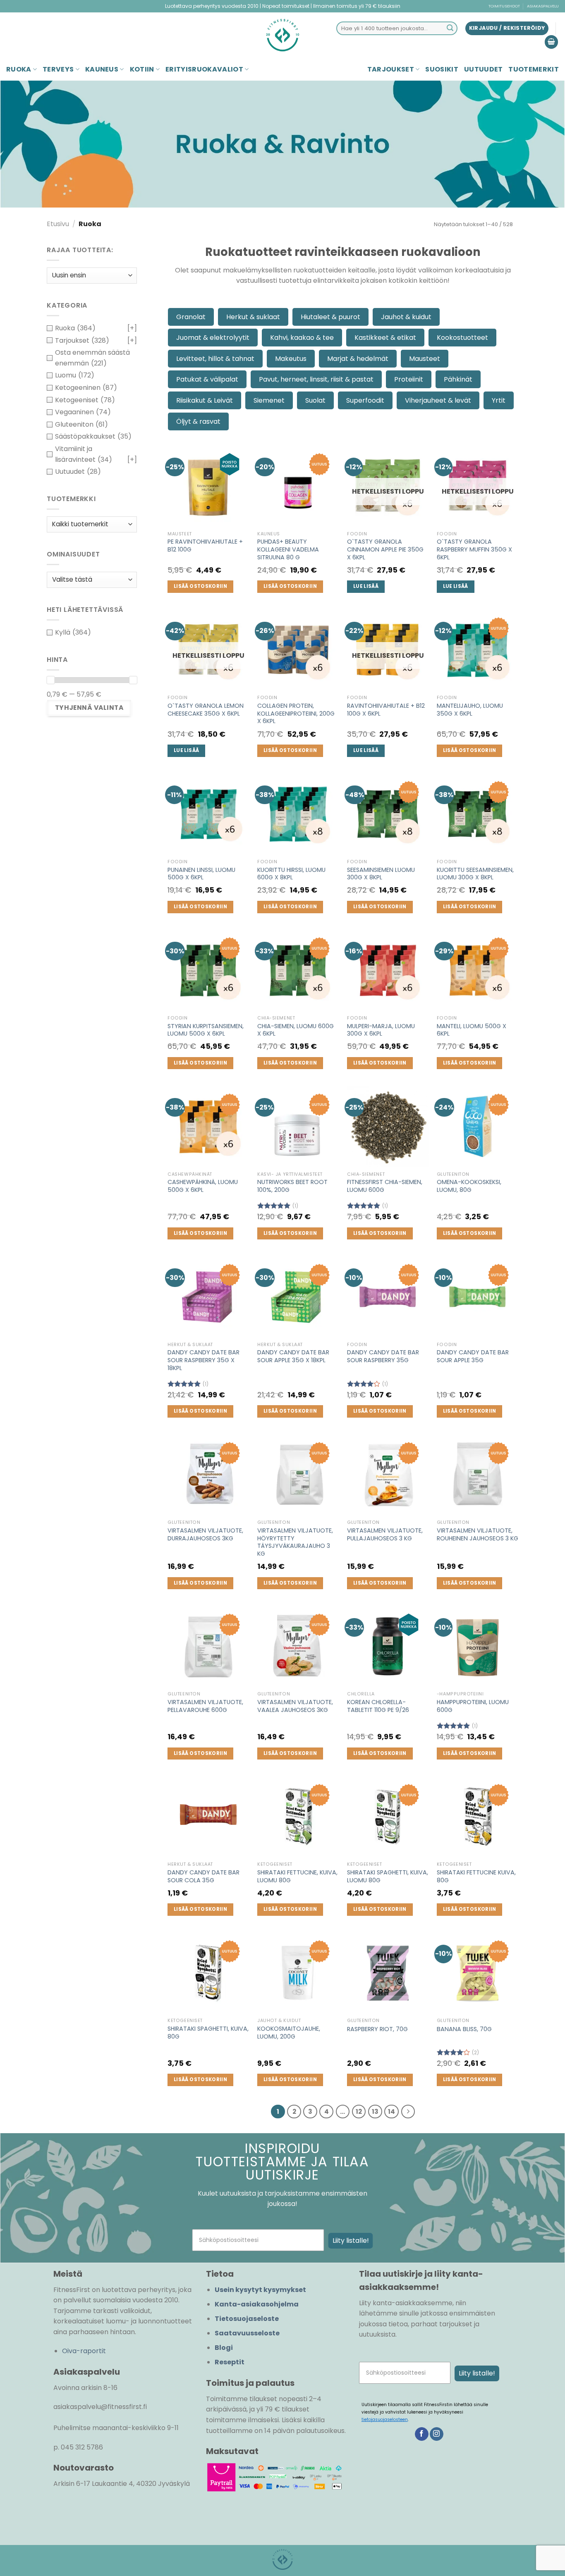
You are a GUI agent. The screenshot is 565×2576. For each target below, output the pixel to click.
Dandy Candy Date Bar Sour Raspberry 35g (383, 1356)
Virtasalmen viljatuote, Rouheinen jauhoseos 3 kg (478, 1534)
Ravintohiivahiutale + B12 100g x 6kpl (386, 710)
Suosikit (442, 69)
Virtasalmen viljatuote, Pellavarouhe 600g (205, 1706)
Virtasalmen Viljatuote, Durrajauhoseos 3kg (205, 1534)
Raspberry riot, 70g (377, 2029)
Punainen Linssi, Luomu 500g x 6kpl (201, 874)
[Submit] (450, 29)
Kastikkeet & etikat (385, 338)
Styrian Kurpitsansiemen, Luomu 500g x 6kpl (206, 1030)
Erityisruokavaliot (204, 69)
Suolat (315, 400)
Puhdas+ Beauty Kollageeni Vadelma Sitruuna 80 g (288, 549)
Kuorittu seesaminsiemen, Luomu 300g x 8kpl (475, 874)
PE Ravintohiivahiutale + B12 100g (205, 546)
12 (359, 2112)
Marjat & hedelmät (358, 359)
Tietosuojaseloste (247, 2319)
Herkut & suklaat (253, 317)
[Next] (408, 2112)
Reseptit (230, 2362)
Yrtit (499, 400)
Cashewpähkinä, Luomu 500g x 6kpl (203, 1186)
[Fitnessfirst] (282, 35)
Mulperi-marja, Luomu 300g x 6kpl (381, 1030)
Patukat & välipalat (207, 379)
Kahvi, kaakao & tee (302, 338)
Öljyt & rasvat (198, 421)
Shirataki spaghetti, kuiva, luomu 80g (388, 1876)
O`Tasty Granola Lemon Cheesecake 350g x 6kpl (206, 710)
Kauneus (102, 69)
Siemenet (269, 400)
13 (375, 2112)
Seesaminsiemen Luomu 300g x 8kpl (381, 874)
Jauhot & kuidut (406, 317)
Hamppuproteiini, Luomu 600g (473, 1706)
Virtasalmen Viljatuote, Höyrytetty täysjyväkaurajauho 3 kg (295, 1542)
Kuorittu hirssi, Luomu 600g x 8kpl (291, 874)
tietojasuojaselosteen (385, 2420)
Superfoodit (365, 400)
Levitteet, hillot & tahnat (215, 359)
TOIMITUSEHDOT (504, 6)
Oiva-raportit (84, 2351)
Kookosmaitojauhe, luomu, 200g (289, 2033)
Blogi (224, 2348)
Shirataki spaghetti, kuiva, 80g (208, 2033)
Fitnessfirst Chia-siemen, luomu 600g (385, 1186)
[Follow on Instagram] (437, 2434)
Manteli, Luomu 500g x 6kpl (472, 1030)
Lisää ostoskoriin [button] (200, 586)
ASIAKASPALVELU (543, 6)
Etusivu (58, 224)
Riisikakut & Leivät (205, 400)
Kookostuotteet (462, 338)
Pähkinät (458, 379)
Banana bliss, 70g (464, 2029)
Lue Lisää (366, 586)
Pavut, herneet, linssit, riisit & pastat (316, 379)
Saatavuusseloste (247, 2333)
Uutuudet (484, 69)
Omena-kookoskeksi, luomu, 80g (469, 1186)
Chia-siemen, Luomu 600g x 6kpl (296, 1030)
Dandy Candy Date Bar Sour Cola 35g (203, 1876)
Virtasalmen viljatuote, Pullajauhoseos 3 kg (385, 1534)
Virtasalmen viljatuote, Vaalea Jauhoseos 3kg (295, 1706)
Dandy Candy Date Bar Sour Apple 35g (473, 1356)
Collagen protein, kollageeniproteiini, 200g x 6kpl (296, 714)
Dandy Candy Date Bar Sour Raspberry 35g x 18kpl (203, 1360)
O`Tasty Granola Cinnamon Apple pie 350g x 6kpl (385, 549)
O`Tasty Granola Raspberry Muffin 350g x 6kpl (474, 549)
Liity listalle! (351, 2241)
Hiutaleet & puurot (330, 317)
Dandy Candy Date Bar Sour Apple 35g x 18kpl (293, 1356)
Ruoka (19, 69)
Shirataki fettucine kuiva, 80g (476, 1876)
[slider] (50, 680)
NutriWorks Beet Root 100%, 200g (292, 1186)
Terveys (58, 69)
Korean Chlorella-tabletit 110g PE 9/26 (378, 1706)
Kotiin (142, 69)
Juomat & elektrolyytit (213, 338)
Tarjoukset (391, 69)
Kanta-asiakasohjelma (257, 2304)
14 (391, 2112)
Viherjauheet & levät (438, 400)
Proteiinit (409, 379)
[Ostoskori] (551, 42)
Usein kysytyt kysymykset (260, 2290)
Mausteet (425, 359)
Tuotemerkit (534, 69)
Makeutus (291, 359)
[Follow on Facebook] (422, 2434)
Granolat (191, 317)
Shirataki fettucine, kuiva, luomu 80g (297, 1876)
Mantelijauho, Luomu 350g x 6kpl (470, 710)
